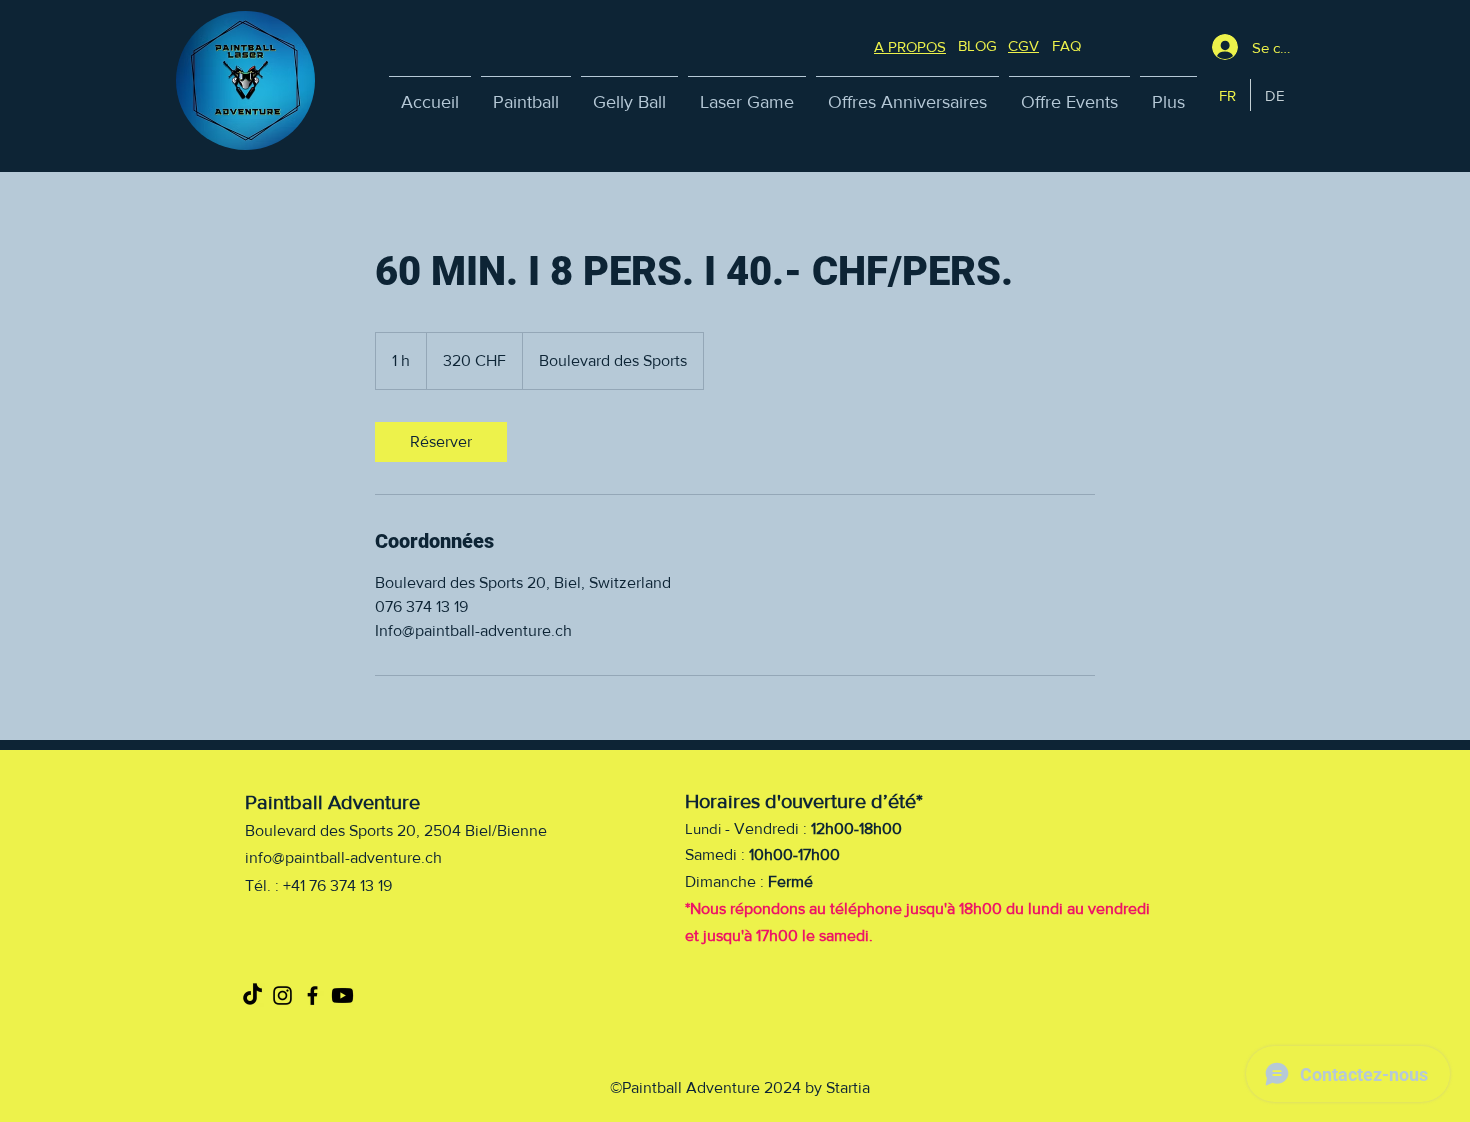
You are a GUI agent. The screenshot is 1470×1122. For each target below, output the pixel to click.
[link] (441, 442)
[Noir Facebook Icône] (312, 995)
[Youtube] (342, 995)
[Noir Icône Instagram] (282, 995)
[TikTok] (252, 995)
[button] (1066, 45)
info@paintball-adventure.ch (343, 857)
